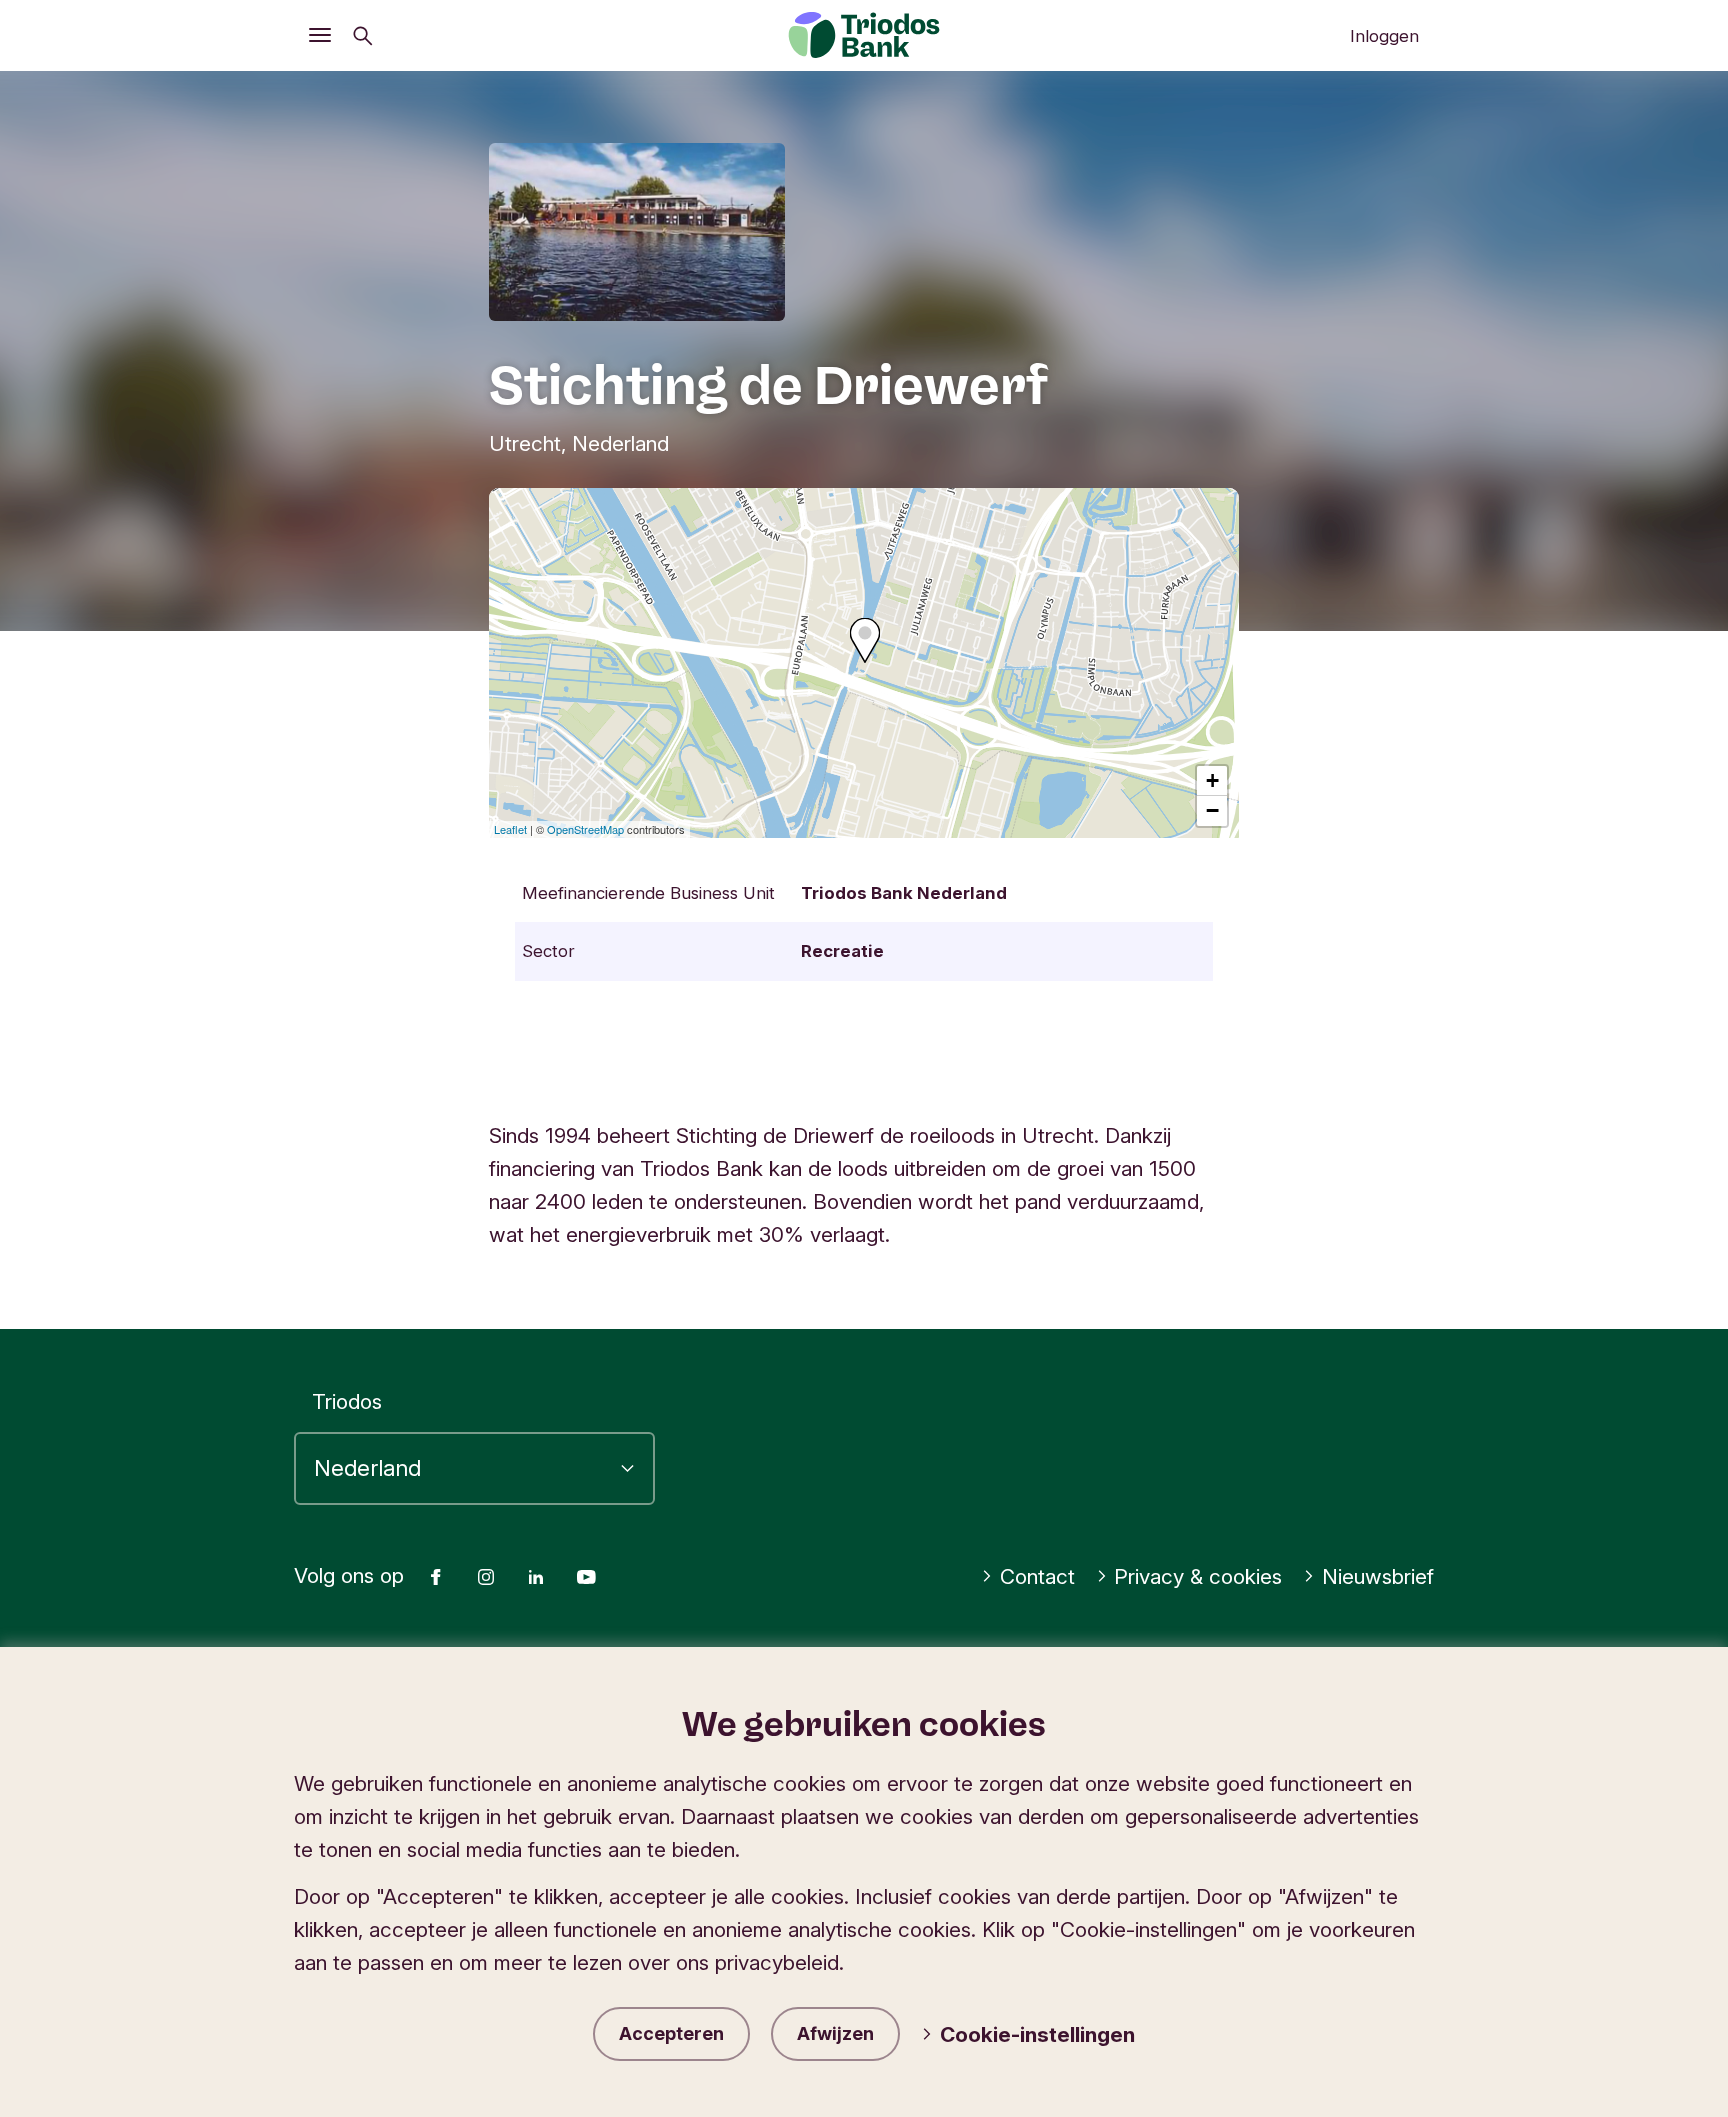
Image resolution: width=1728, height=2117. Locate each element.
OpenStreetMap (585, 829)
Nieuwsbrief (1378, 1576)
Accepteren (671, 2033)
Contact (1037, 1576)
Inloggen (1384, 36)
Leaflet (510, 829)
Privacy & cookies (1198, 1576)
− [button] (1212, 810)
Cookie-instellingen (1037, 2034)
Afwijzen (835, 2033)
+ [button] (1212, 780)
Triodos (347, 1401)
